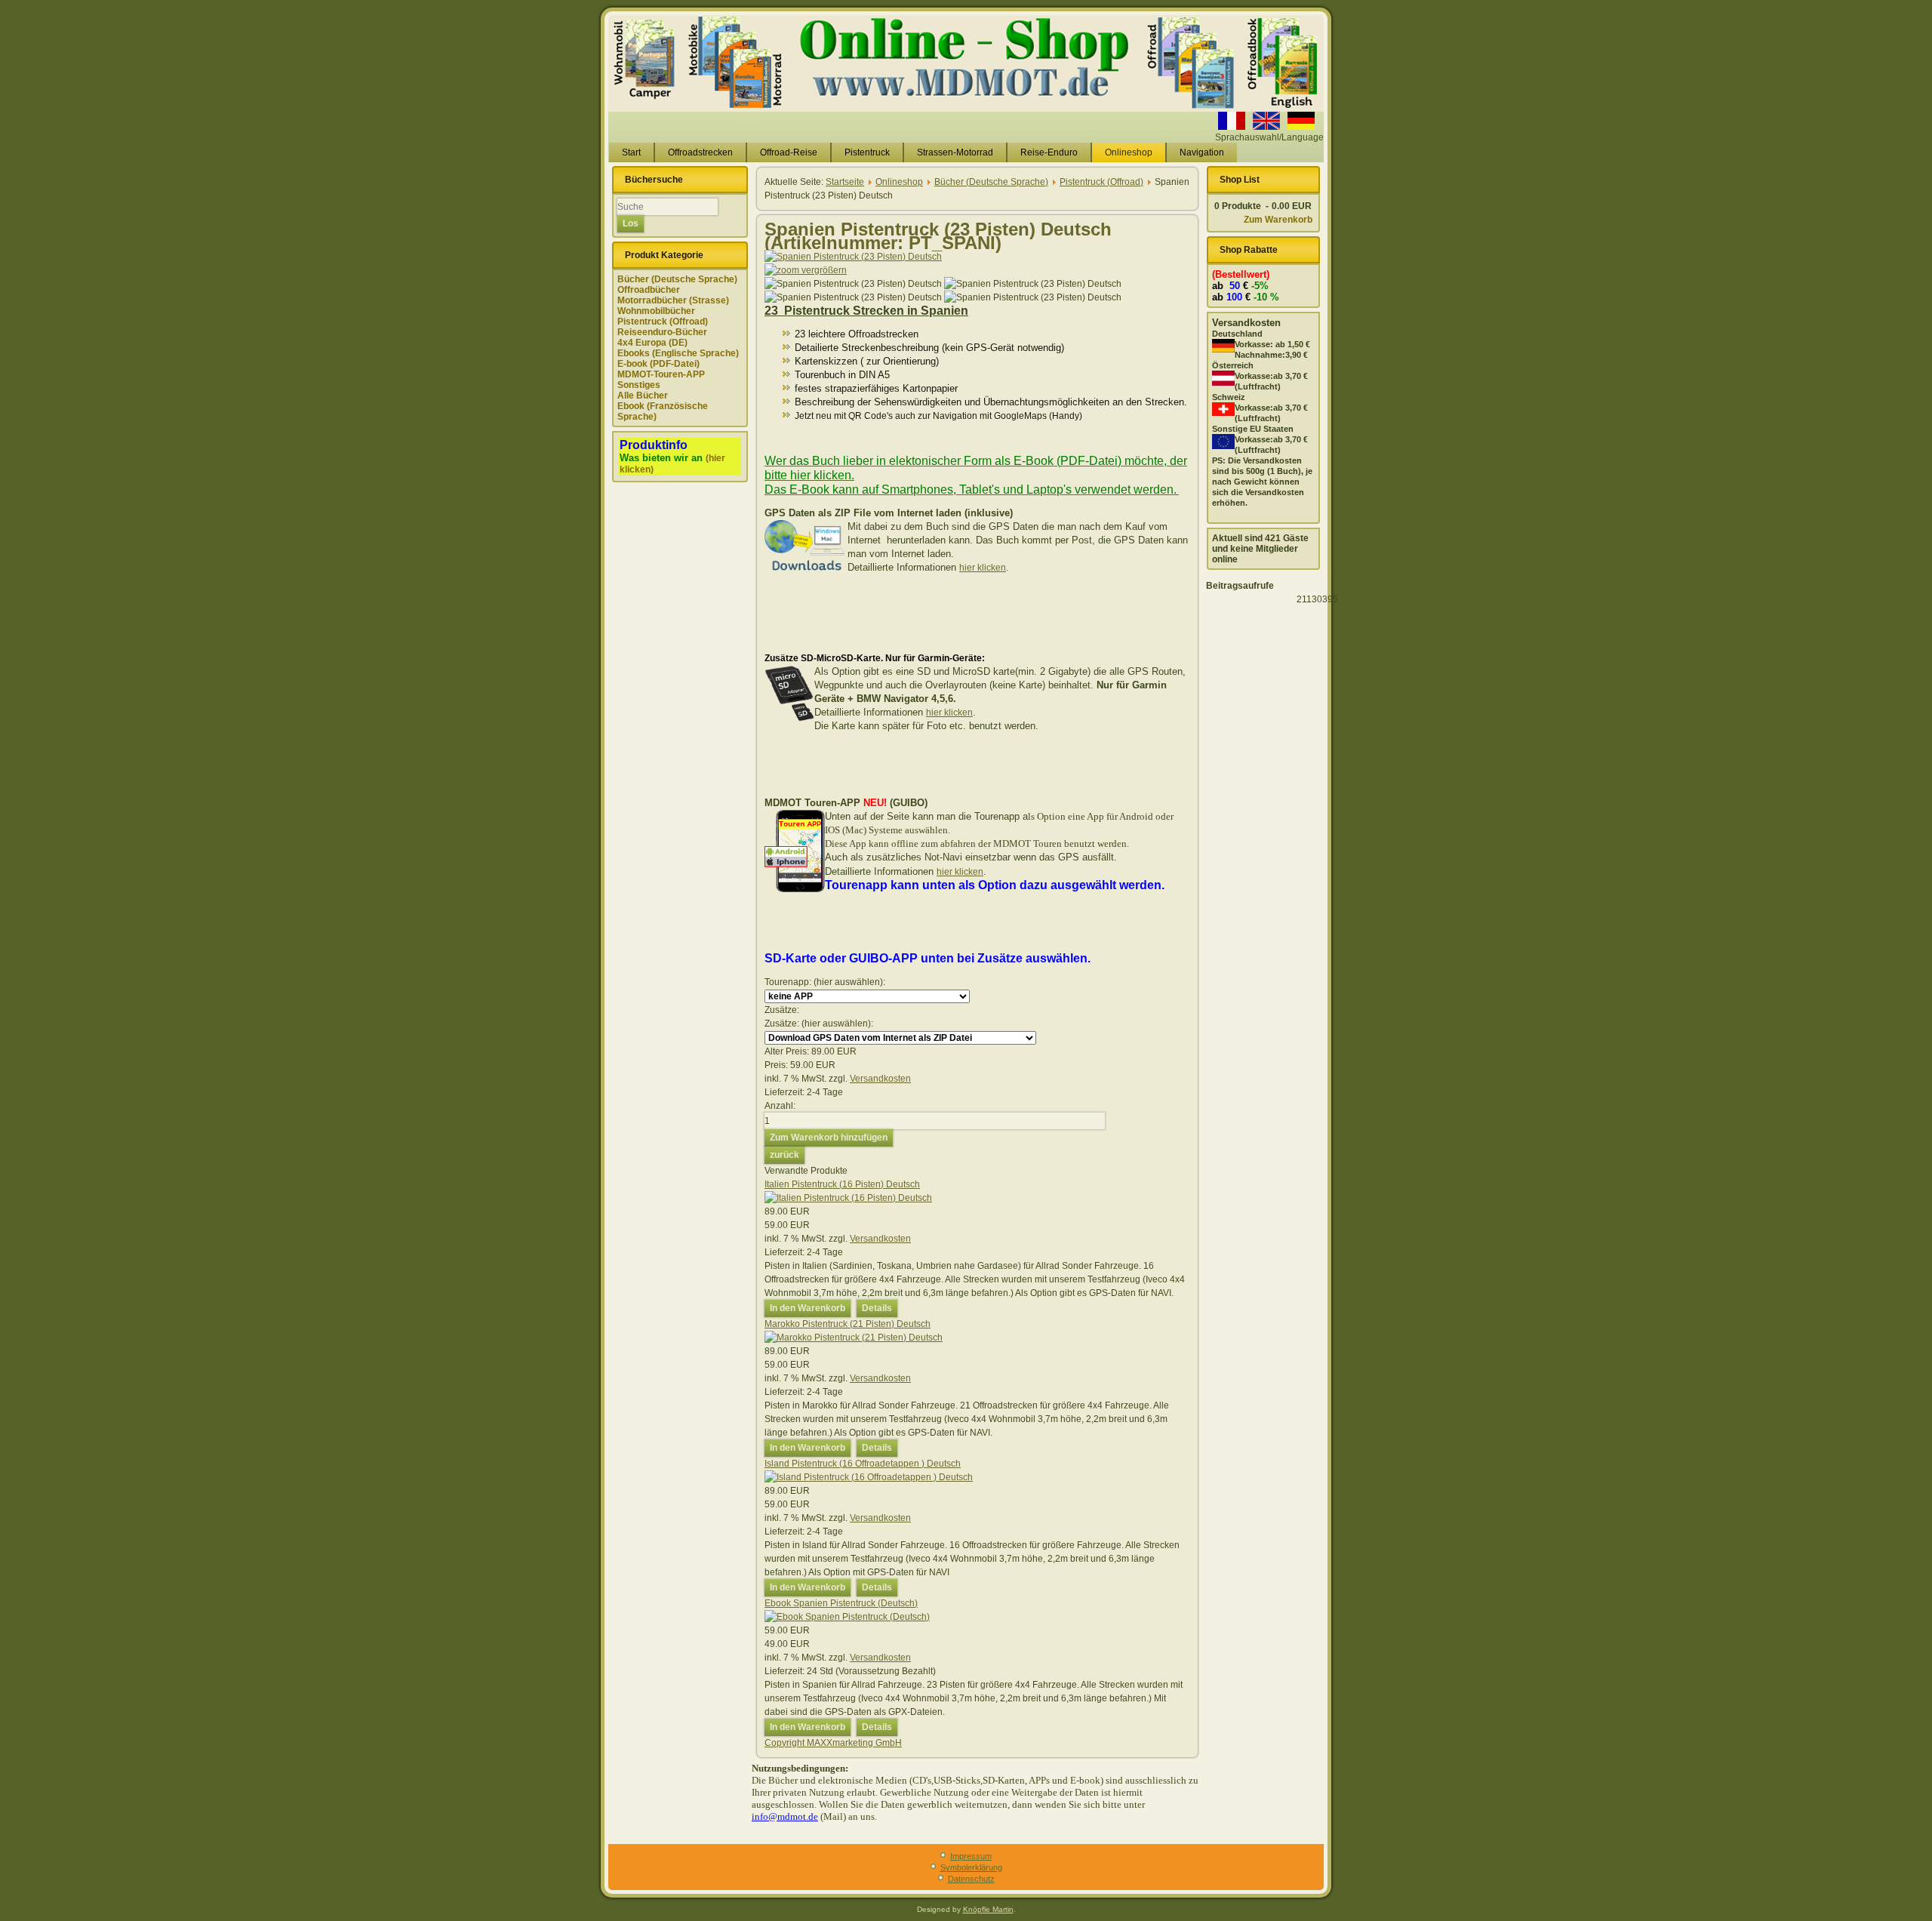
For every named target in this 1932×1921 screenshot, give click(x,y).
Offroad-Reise (789, 152)
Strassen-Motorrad (955, 152)
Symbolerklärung (971, 1867)
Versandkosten (880, 1079)
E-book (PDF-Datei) (658, 364)
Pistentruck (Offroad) (663, 322)
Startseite (845, 182)
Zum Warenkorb (1278, 220)
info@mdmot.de (785, 1816)
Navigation (1202, 152)
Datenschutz (971, 1879)
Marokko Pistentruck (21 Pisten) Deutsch (848, 1324)
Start (631, 152)
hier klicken (983, 568)
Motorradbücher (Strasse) (673, 300)
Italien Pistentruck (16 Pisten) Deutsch (842, 1184)
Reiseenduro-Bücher (662, 332)
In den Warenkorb (808, 1308)
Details (877, 1308)
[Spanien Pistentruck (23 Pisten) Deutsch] (853, 284)
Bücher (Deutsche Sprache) (677, 279)
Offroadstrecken (700, 152)
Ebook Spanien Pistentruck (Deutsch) (841, 1603)
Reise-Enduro (1049, 152)
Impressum (971, 1856)
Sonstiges (639, 385)
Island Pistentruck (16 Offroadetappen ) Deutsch (863, 1464)
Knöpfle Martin (988, 1909)
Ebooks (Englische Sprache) (678, 353)
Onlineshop (1129, 152)
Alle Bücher (643, 396)
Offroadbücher (649, 290)
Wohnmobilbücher (656, 311)
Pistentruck (867, 152)
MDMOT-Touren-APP (661, 374)
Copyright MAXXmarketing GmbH (833, 1743)
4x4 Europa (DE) (652, 343)
